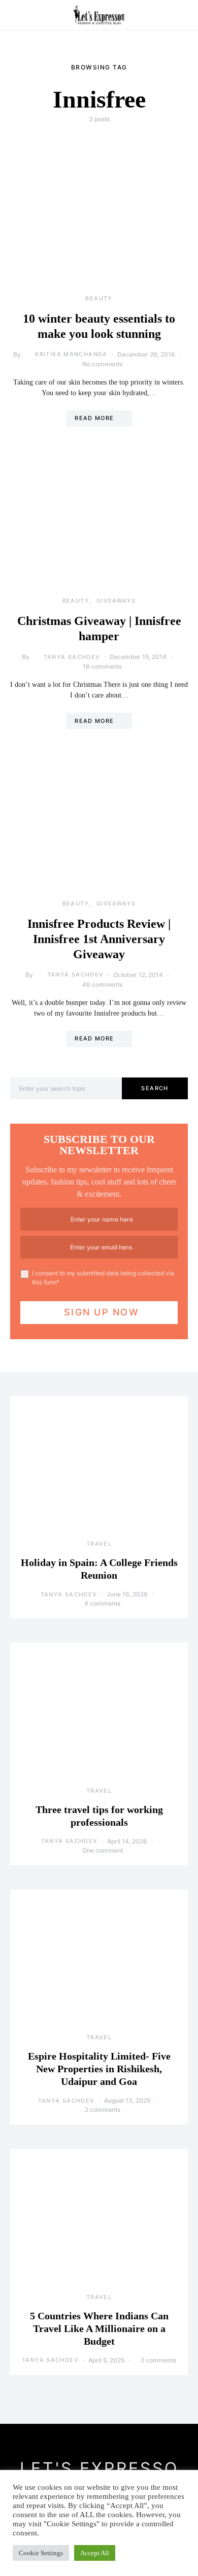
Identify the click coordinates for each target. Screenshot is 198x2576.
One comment (103, 1850)
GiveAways (116, 601)
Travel (99, 1544)
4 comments (102, 1603)
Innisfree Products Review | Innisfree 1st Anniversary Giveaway (99, 939)
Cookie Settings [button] (41, 2553)
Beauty (99, 298)
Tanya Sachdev (72, 657)
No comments (102, 364)
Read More (94, 418)
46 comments (102, 984)
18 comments (102, 666)
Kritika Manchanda (71, 354)
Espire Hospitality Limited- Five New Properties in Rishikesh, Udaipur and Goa (99, 2069)
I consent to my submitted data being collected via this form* (103, 1278)
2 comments (103, 2110)
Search (155, 1088)
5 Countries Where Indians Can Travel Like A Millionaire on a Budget (99, 2328)
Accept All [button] (95, 2553)
